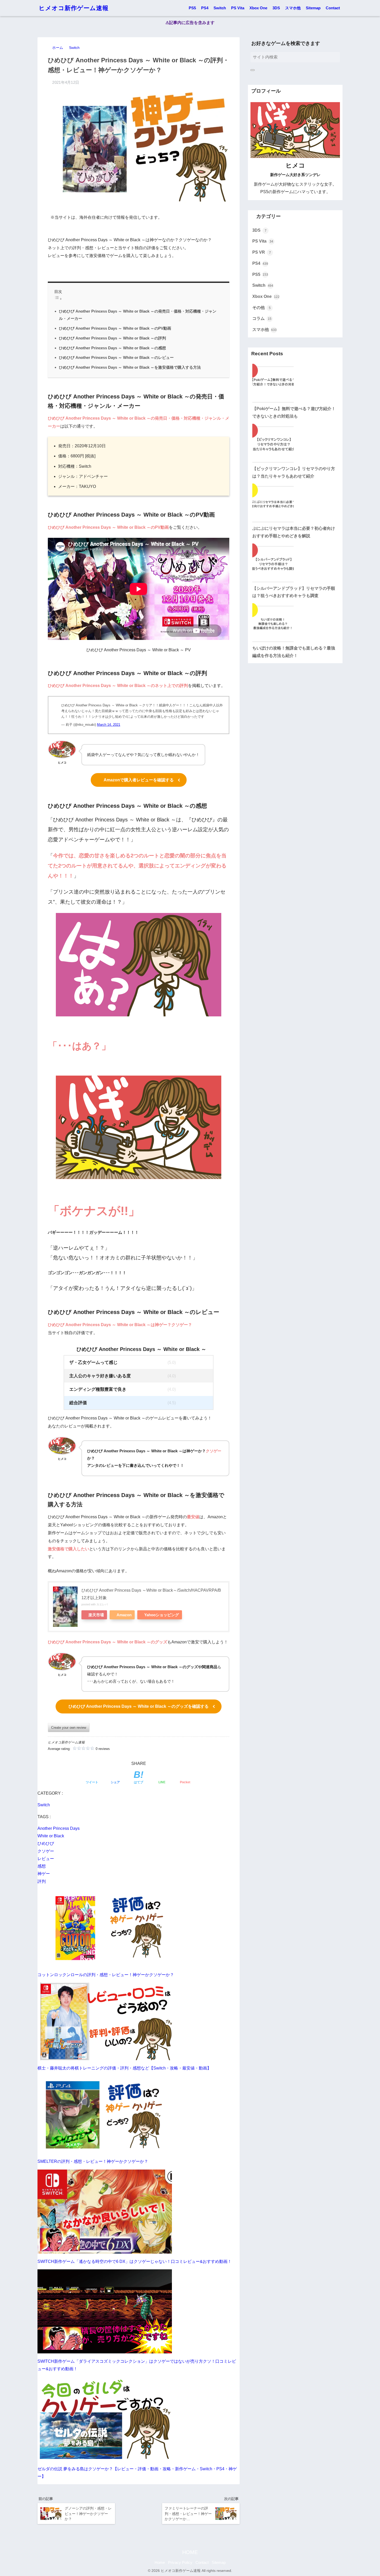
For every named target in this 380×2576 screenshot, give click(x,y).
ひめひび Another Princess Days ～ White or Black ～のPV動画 (115, 328)
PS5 (192, 8)
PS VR (262, 252)
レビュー (46, 1859)
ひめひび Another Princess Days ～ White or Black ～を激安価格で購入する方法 (130, 367)
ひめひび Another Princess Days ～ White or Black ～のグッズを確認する (139, 1706)
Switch (220, 8)
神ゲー (44, 1874)
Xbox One (258, 8)
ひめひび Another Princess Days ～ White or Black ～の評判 (112, 338)
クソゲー (46, 1851)
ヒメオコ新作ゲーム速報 (74, 8)
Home (160, 2563)
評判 (42, 1881)
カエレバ (102, 1604)
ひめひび (46, 1843)
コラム (262, 318)
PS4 (205, 8)
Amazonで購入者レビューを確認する (139, 780)
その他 (261, 308)
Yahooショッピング (162, 1615)
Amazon (124, 1615)
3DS (276, 8)
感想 (42, 1866)
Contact (333, 8)
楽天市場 (96, 1615)
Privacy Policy (180, 2563)
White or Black (51, 1836)
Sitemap (313, 8)
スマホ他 (293, 8)
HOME (190, 2552)
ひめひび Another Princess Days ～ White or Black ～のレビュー (116, 357)
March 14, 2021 (109, 725)
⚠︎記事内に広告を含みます (190, 23)
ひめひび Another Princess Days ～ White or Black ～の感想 (112, 348)
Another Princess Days (59, 1828)
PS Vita (238, 8)
